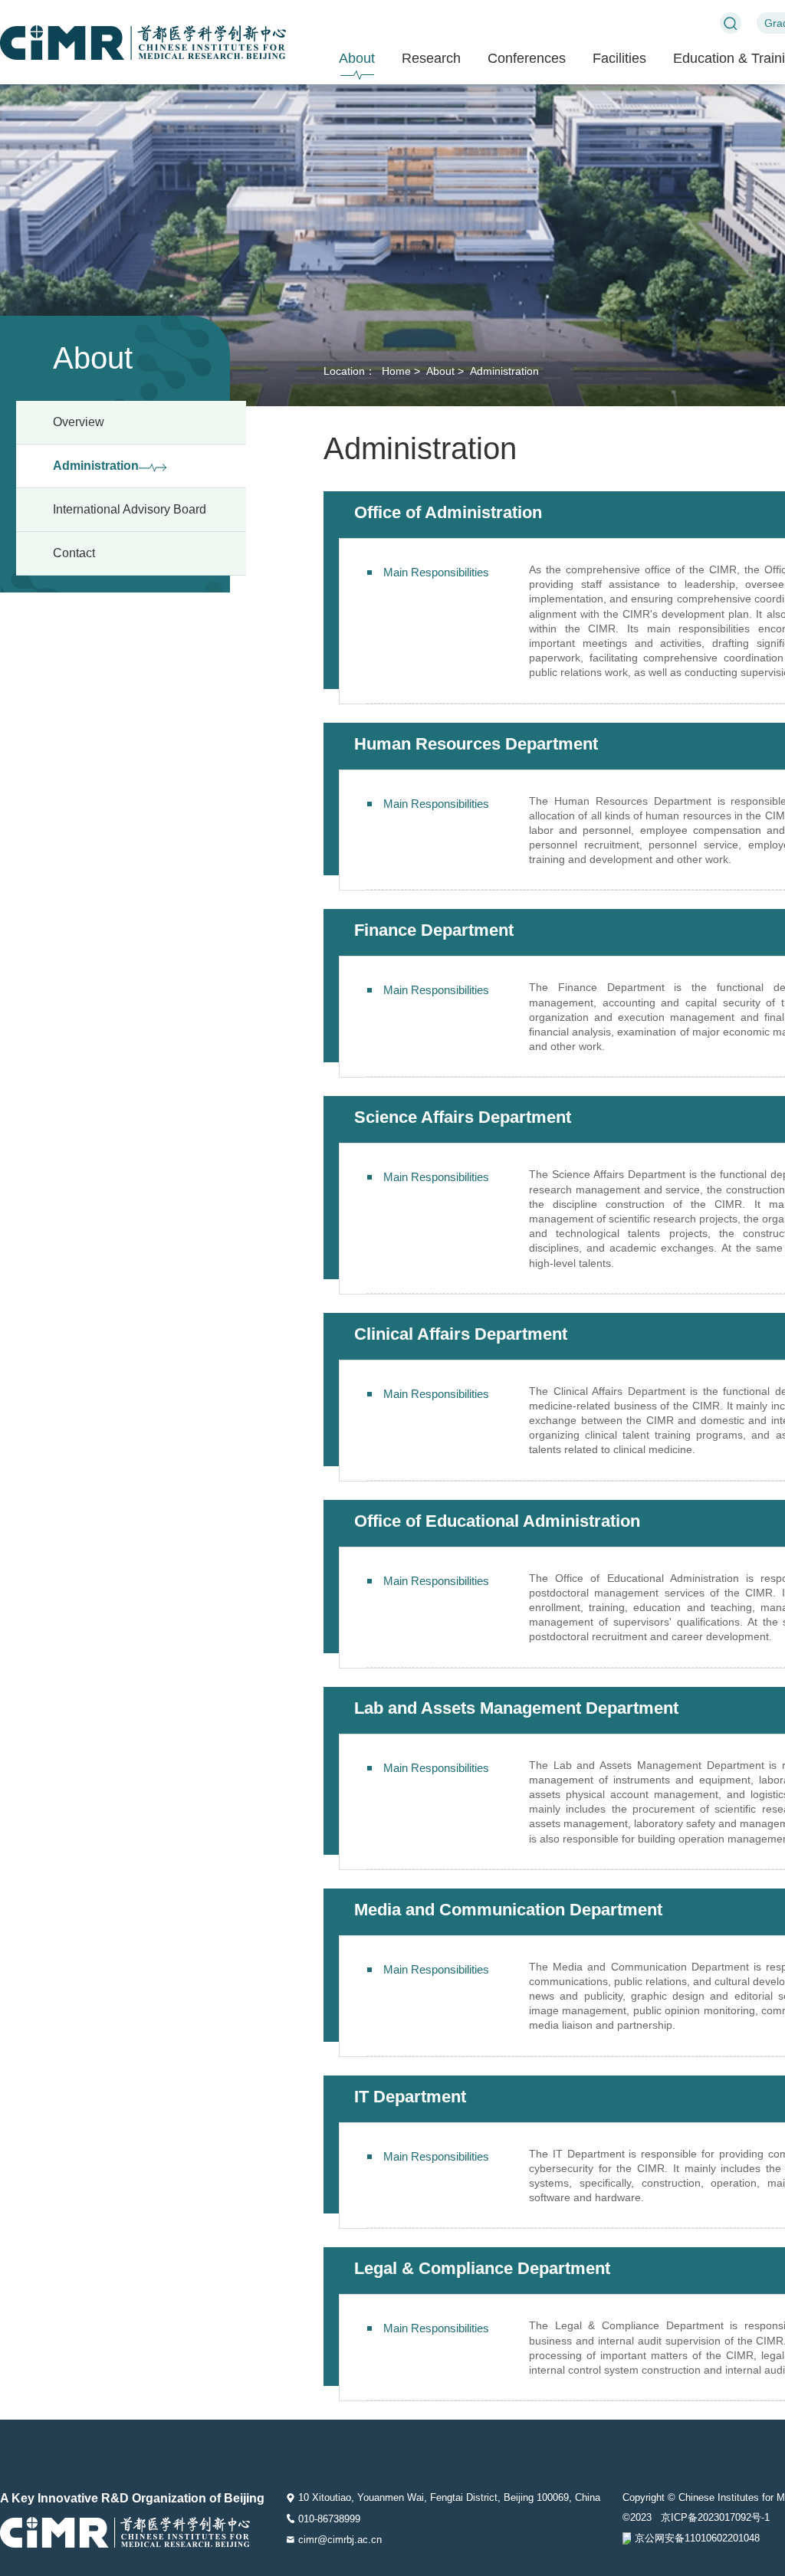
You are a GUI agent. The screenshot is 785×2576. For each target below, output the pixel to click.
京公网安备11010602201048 (697, 2538)
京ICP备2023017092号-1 (715, 2517)
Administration (503, 371)
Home (395, 371)
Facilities (619, 58)
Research (431, 58)
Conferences (527, 58)
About (357, 58)
